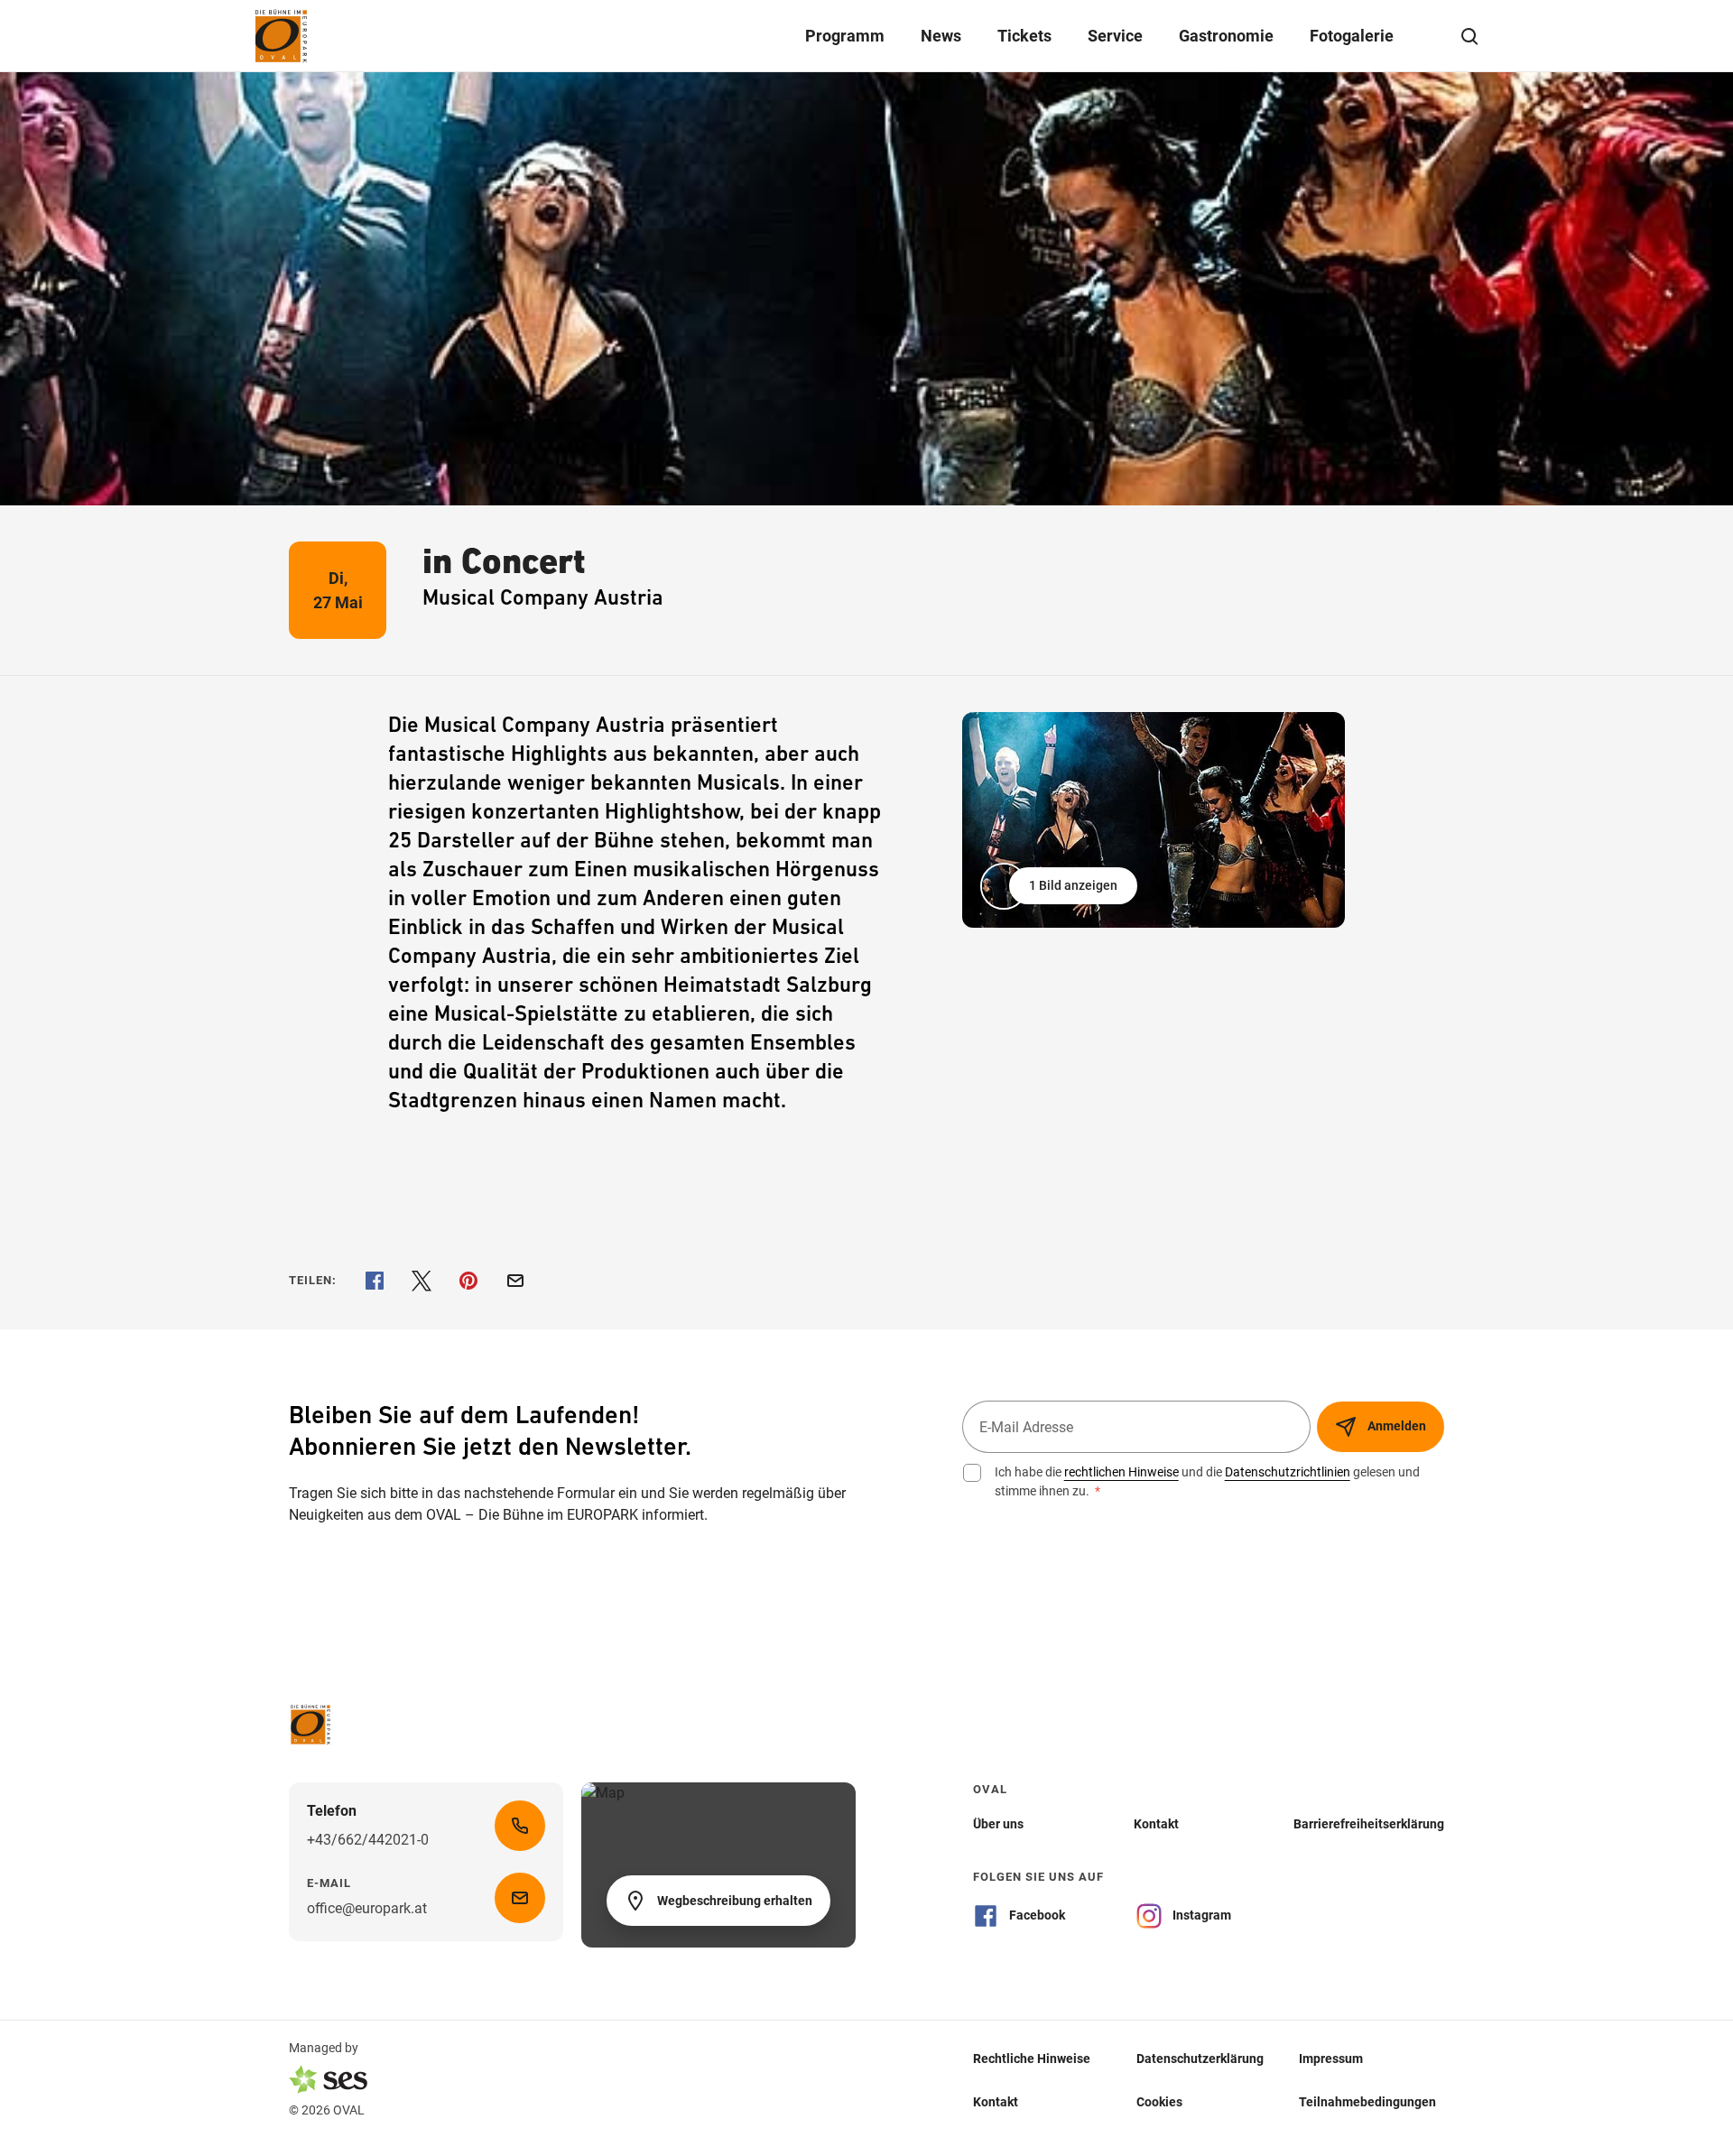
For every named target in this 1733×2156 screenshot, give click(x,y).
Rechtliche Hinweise (1032, 2058)
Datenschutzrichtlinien (1288, 1472)
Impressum (1331, 2058)
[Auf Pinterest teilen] (468, 1281)
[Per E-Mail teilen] (515, 1281)
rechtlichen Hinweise (1121, 1472)
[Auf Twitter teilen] (422, 1281)
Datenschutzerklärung (1200, 2058)
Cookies (1159, 2101)
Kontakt (996, 2101)
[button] (1061, 886)
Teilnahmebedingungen (1367, 2101)
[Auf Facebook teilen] (375, 1281)
